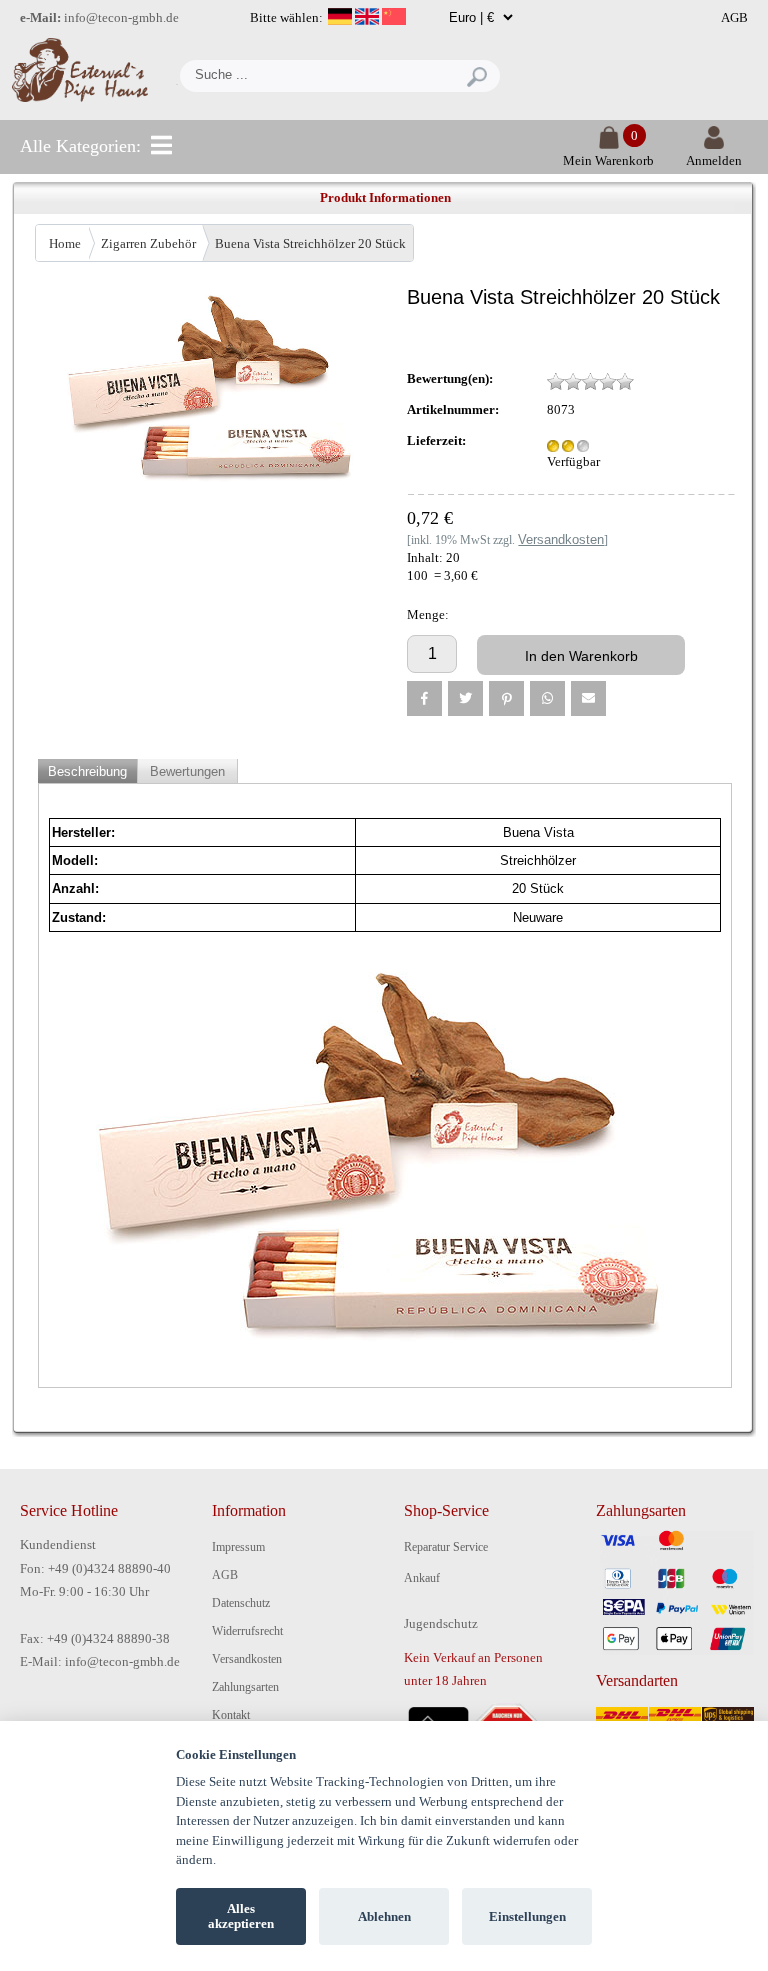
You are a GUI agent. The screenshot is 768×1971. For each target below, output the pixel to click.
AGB (734, 17)
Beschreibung (87, 771)
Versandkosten (247, 1659)
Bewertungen (187, 771)
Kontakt (231, 1715)
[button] (424, 698)
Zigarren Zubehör (148, 243)
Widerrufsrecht (247, 1631)
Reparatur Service (446, 1547)
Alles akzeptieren (241, 1916)
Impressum (238, 1547)
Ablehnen (384, 1916)
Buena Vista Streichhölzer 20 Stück (310, 243)
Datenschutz (241, 1603)
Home (65, 243)
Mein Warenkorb (608, 160)
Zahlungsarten (245, 1687)
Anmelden (714, 160)
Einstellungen (527, 1916)
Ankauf (422, 1578)
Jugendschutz (441, 1623)
